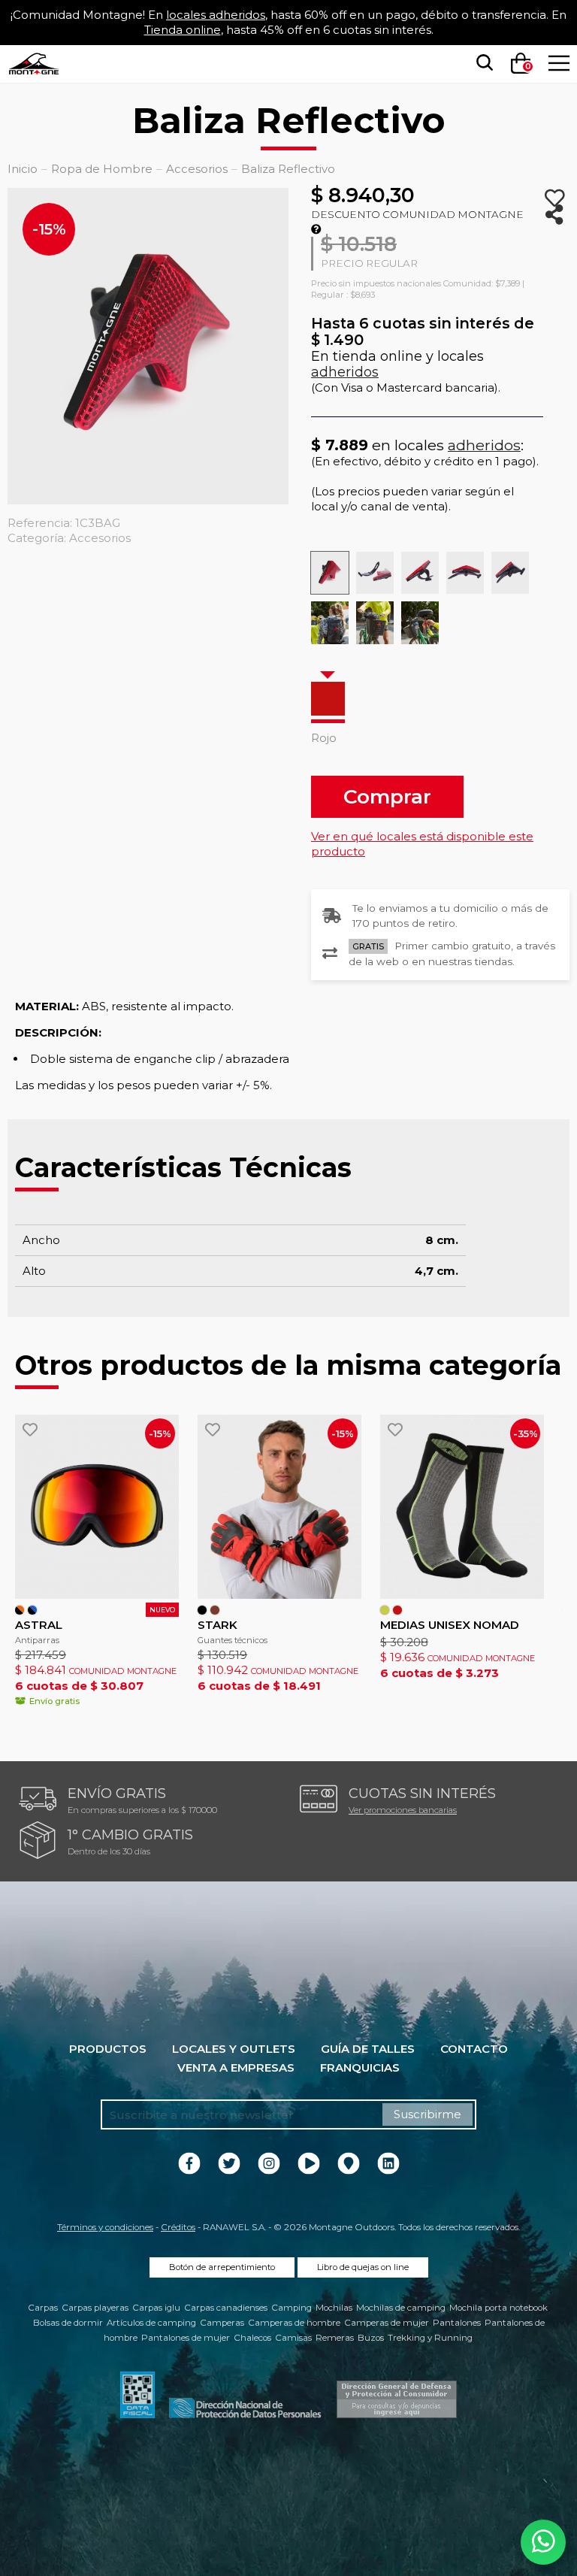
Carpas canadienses (226, 2308)
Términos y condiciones (105, 2227)
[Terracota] (215, 1610)
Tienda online (183, 30)
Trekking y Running (430, 2338)
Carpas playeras (95, 2308)
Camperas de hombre (294, 2323)
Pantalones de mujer (186, 2338)
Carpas (43, 2308)
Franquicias (360, 2067)
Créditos (178, 2227)
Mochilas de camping (401, 2308)
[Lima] (385, 1610)
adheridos (345, 372)
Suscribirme (427, 2114)
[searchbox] (482, 63)
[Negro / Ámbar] (20, 1610)
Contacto (474, 2049)
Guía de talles (368, 2049)
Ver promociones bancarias (403, 1810)
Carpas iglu (156, 2308)
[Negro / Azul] (32, 1610)
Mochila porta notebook (498, 2308)
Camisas (293, 2338)
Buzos (371, 2338)
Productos (108, 2049)
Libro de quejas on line (363, 2267)
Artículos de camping (151, 2323)
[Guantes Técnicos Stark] (279, 1507)
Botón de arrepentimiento (222, 2267)
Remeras (335, 2338)
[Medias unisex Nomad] (462, 1507)
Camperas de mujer (387, 2323)
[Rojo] (328, 699)
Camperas (222, 2323)
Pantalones (457, 2323)
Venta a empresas (236, 2067)
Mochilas (334, 2308)
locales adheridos (216, 15)
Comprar (387, 796)
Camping (292, 2308)
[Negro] (202, 1610)
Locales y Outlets (234, 2049)
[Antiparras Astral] (97, 1507)
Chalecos (252, 2338)
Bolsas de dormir (68, 2323)
